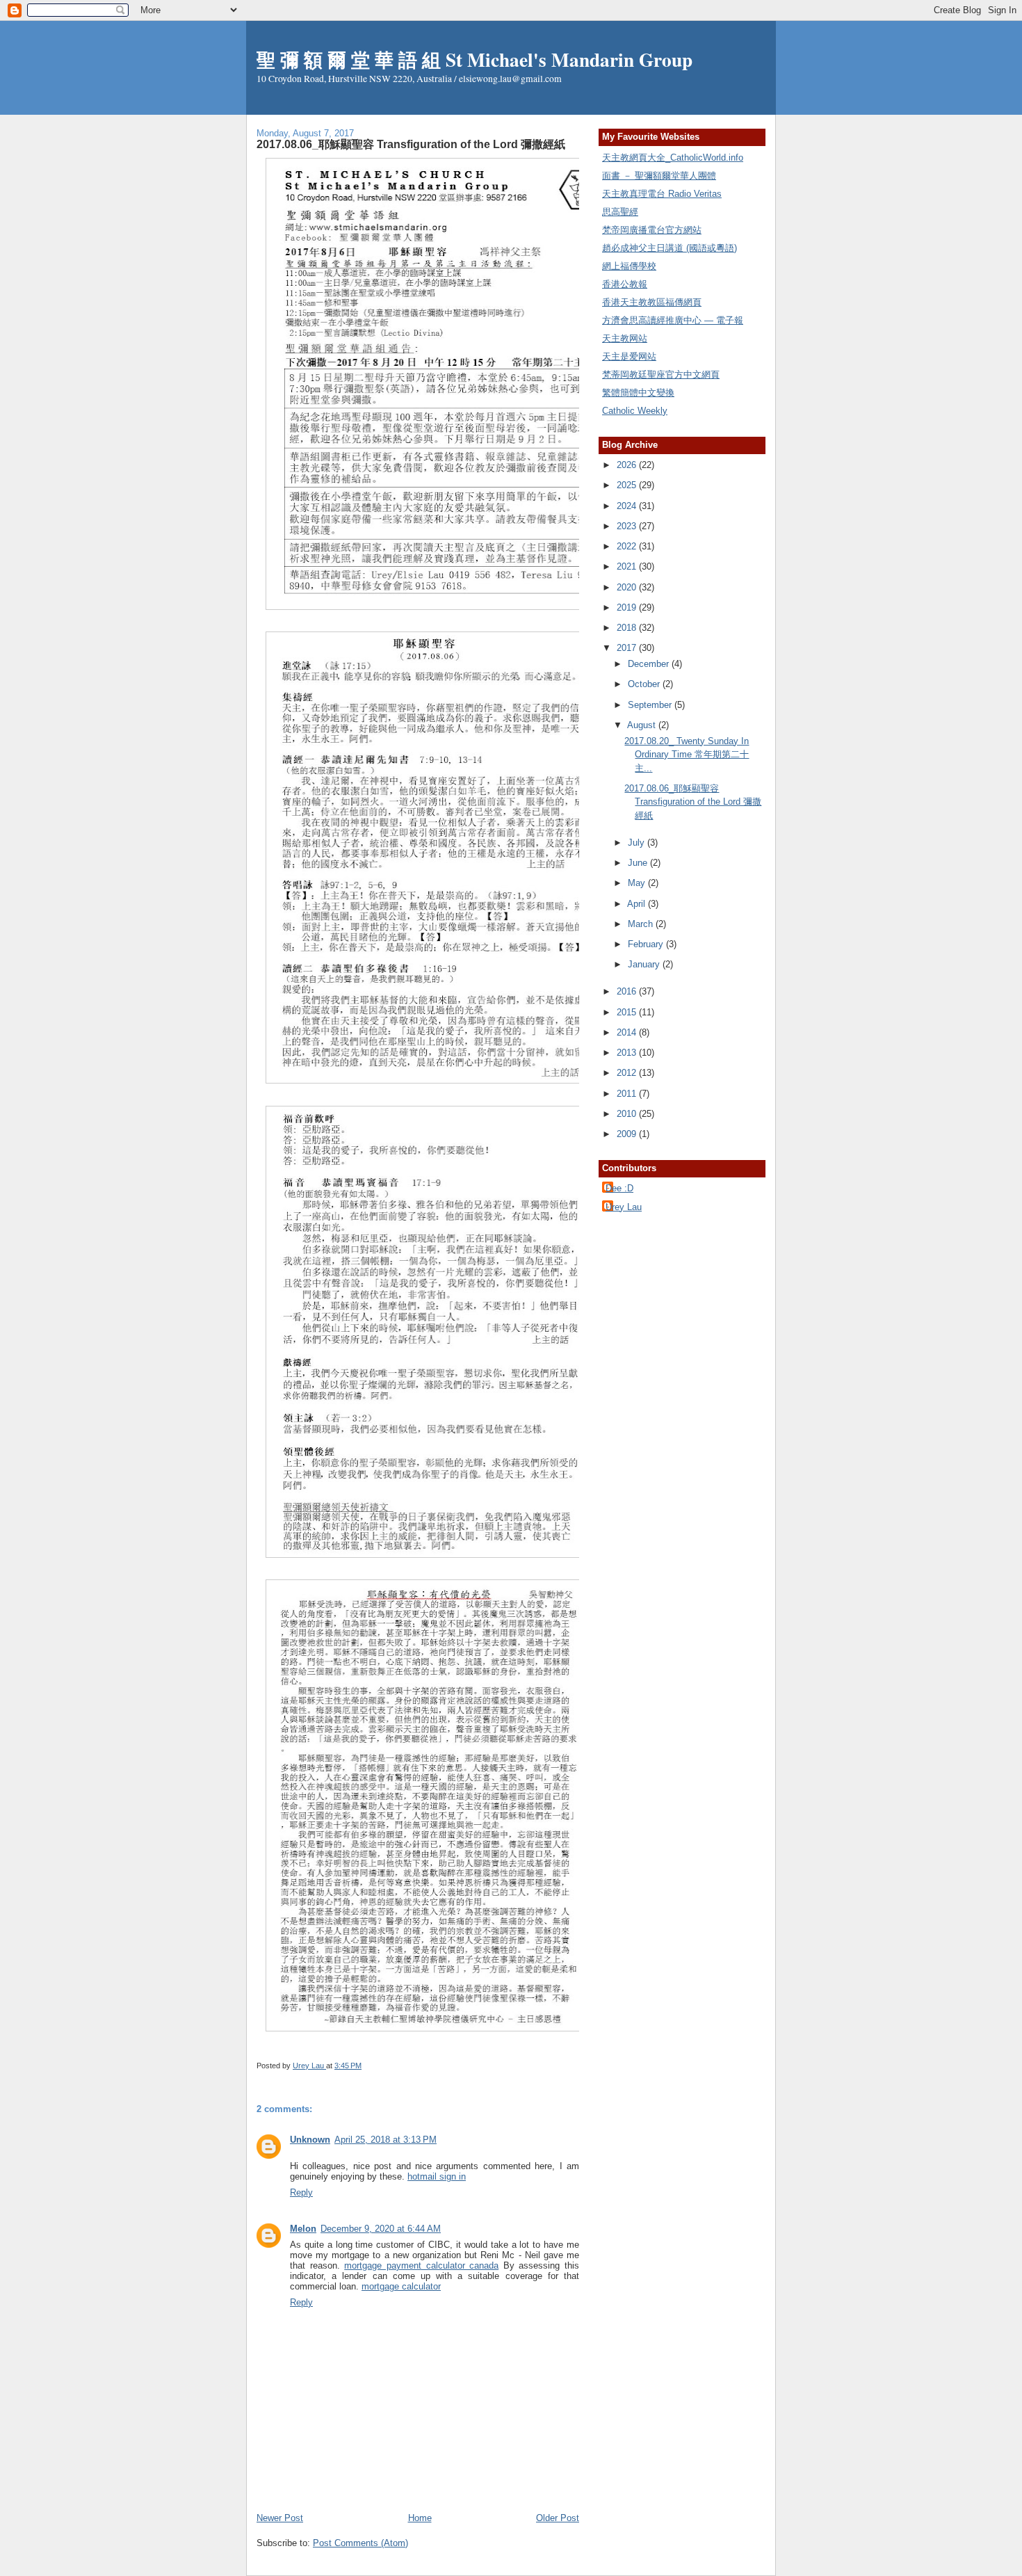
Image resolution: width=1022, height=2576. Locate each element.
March (642, 924)
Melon (303, 2229)
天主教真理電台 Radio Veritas (662, 194)
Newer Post (280, 2518)
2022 (628, 546)
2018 (628, 628)
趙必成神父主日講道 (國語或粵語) (670, 248)
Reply (301, 2192)
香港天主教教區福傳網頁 (652, 302)
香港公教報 (625, 284)
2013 (628, 1053)
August (643, 725)
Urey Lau (624, 1207)
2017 (628, 648)
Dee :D (619, 1188)
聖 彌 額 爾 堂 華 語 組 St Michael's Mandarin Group (474, 59)
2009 (628, 1134)
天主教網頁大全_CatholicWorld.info (673, 158)
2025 (628, 485)
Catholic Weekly (635, 411)
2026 (628, 465)
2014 (628, 1032)
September (651, 705)
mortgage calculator (401, 2286)
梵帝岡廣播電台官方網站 (652, 230)
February (647, 944)
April (638, 904)
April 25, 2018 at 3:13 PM (386, 2140)
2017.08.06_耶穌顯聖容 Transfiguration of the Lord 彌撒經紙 (693, 802)
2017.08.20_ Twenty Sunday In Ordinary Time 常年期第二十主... (687, 755)
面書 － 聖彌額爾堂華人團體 (659, 176)
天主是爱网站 (629, 356)
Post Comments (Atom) (360, 2543)
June (639, 863)
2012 (628, 1073)
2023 (628, 526)
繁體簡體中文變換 (638, 393)
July (638, 843)
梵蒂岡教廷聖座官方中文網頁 (661, 375)
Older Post (558, 2518)
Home (420, 2518)
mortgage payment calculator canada (421, 2265)
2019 (628, 607)
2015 (628, 1012)
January (645, 964)
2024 (628, 506)
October (645, 684)
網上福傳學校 (629, 266)
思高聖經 (620, 212)
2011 (628, 1094)
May (638, 883)
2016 (628, 991)
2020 (628, 587)
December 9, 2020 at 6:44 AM (381, 2229)
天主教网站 (625, 338)
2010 (628, 1114)
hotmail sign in (437, 2176)
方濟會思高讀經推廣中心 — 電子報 (673, 320)
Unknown (310, 2140)
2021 (628, 566)
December (650, 664)
